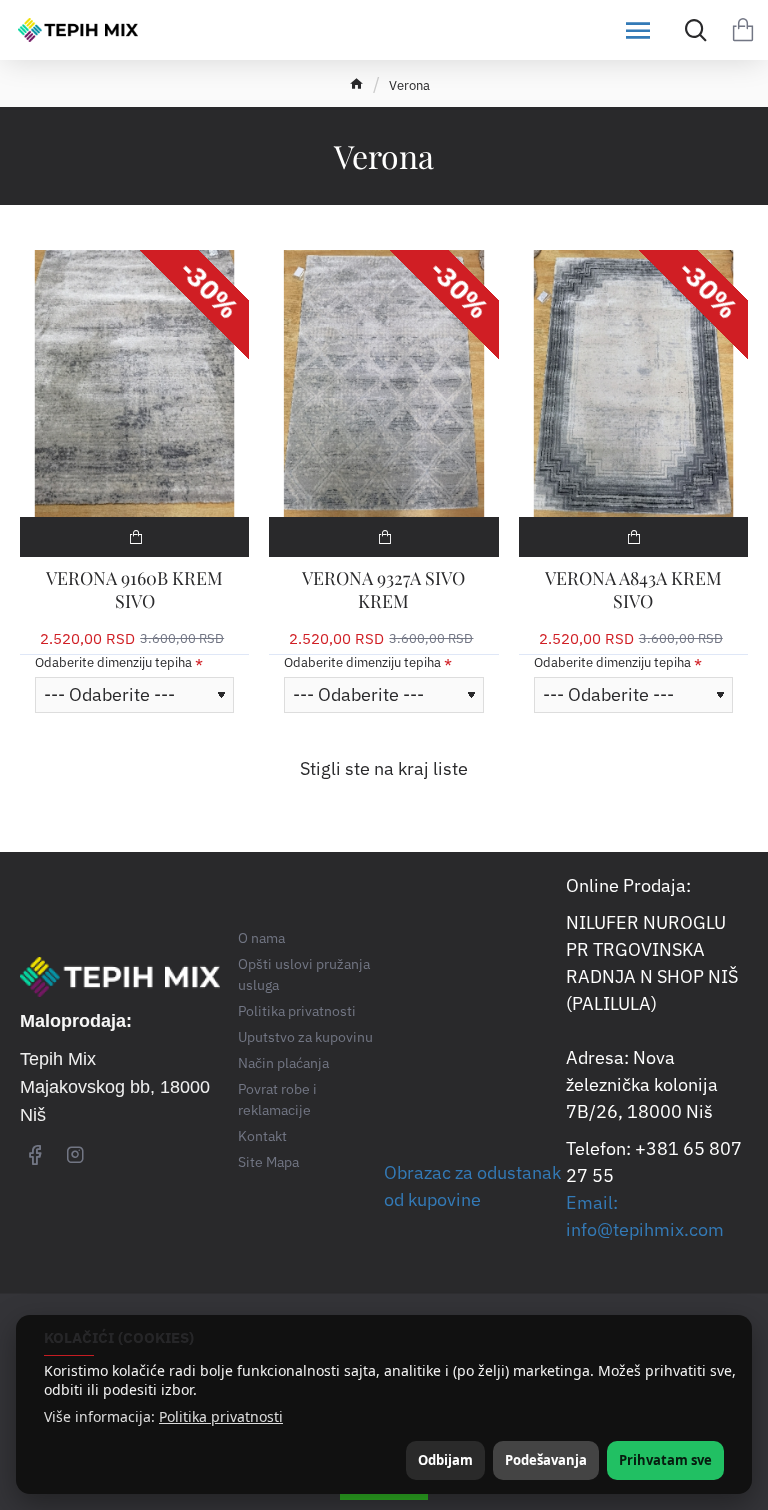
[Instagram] (75, 1154)
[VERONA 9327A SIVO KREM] (383, 383)
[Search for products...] (690, 30)
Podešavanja (546, 1460)
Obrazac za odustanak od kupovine (472, 1186)
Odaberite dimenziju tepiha (113, 663)
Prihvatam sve (665, 1460)
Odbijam (445, 1460)
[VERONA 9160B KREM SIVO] (134, 383)
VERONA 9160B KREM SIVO (134, 590)
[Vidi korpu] (743, 30)
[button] (134, 537)
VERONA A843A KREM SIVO (633, 590)
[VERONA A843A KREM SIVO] (633, 383)
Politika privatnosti (221, 1417)
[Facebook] (35, 1154)
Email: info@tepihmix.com (645, 1216)
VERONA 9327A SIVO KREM (383, 590)
